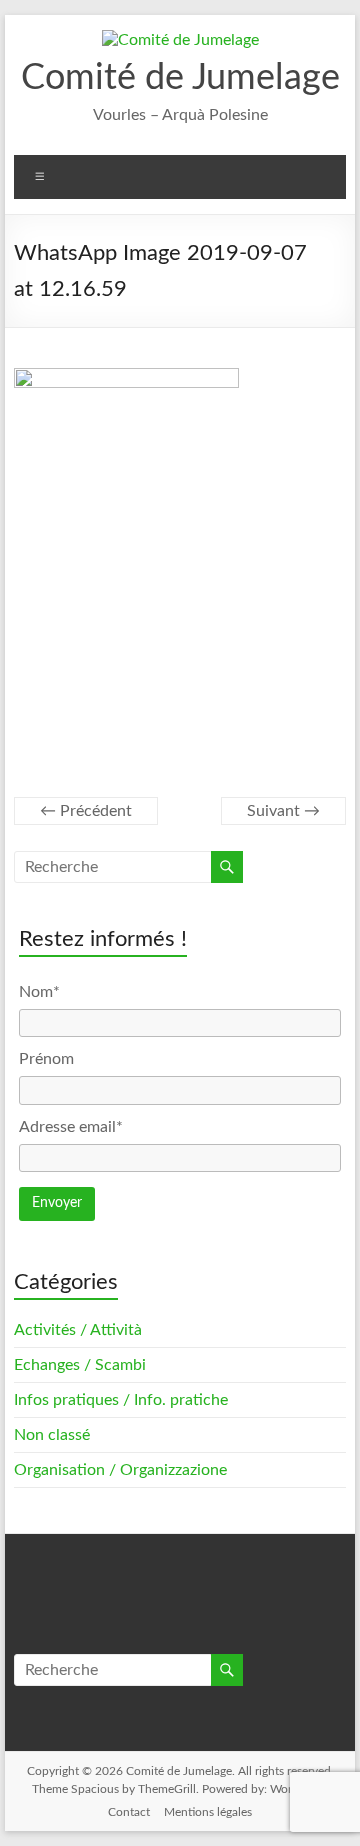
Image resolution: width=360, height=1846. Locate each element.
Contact (129, 1812)
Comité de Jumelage (180, 78)
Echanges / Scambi (80, 1365)
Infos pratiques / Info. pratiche (121, 1400)
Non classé (52, 1435)
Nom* (39, 992)
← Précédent (86, 811)
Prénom (46, 1059)
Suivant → (283, 811)
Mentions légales (208, 1812)
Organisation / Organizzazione (120, 1470)
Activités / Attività (78, 1330)
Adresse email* (71, 1127)
